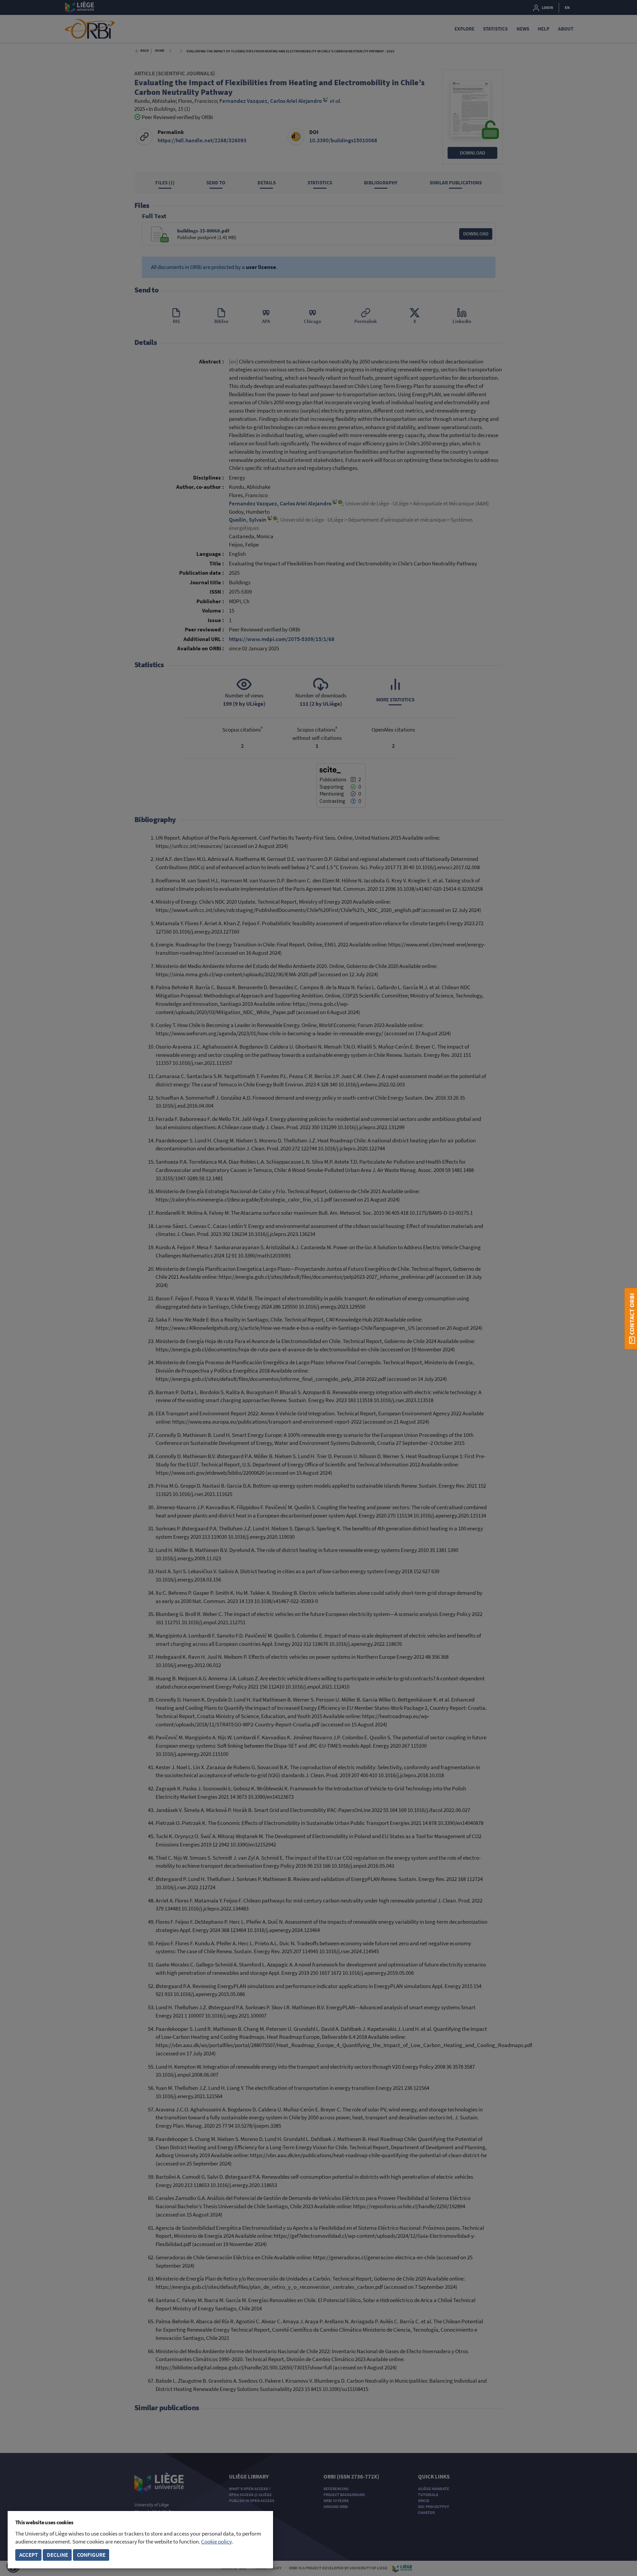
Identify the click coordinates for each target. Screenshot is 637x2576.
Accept (29, 2555)
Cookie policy (216, 2542)
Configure (91, 2555)
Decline (57, 2555)
